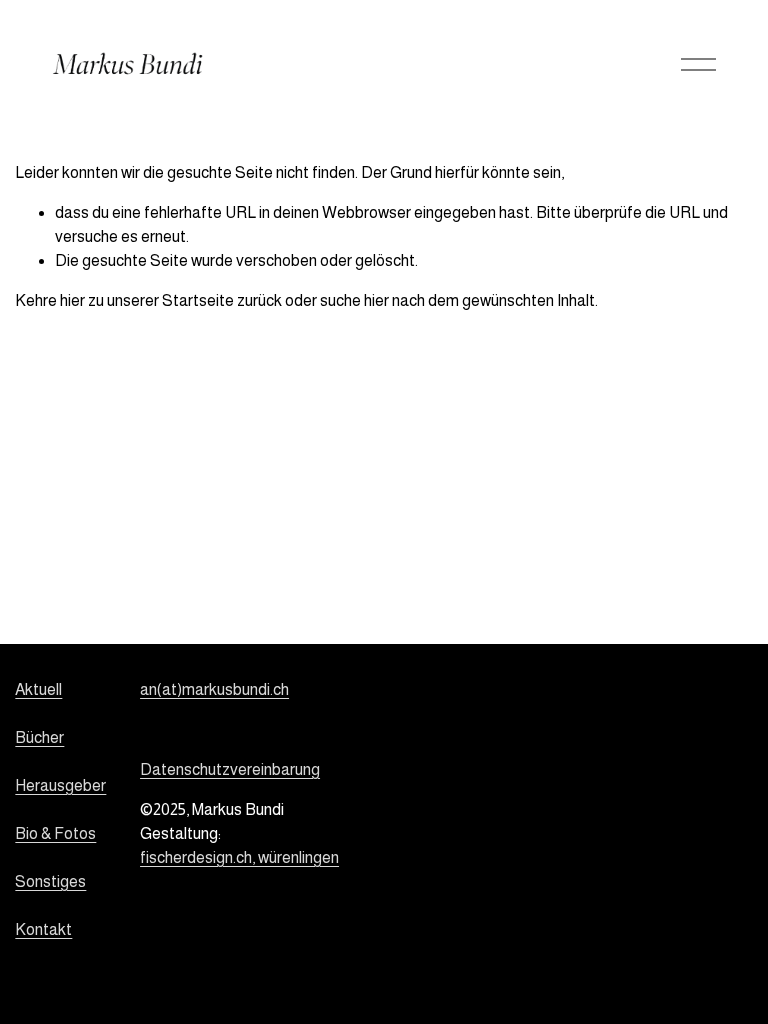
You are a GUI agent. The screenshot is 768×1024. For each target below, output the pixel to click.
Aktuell (38, 689)
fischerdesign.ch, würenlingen (239, 857)
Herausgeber (60, 785)
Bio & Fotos (55, 833)
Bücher (39, 737)
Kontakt (43, 929)
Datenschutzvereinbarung (230, 769)
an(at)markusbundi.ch (214, 689)
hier (72, 300)
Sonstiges (50, 881)
